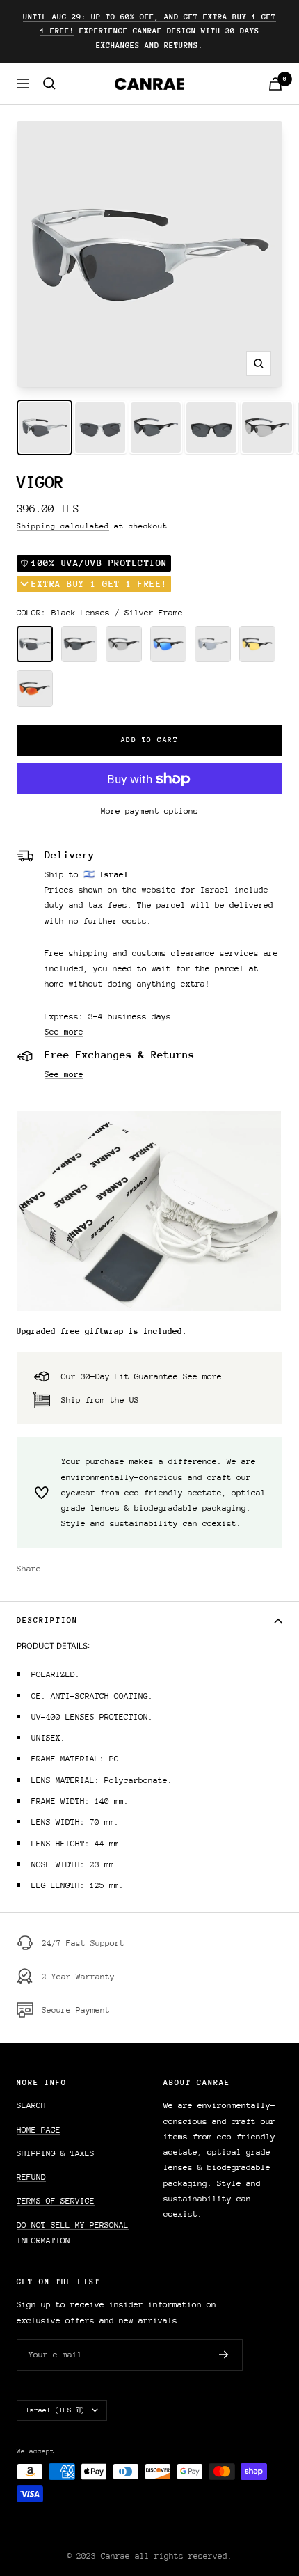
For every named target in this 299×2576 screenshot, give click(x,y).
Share (29, 1569)
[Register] (224, 2355)
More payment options (149, 811)
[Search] (49, 84)
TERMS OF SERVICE (56, 2201)
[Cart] (275, 84)
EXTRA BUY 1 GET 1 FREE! (99, 584)
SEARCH (31, 2105)
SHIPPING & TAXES (56, 2153)
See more (64, 1032)
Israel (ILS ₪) (55, 2410)
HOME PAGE (39, 2130)
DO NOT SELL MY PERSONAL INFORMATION (73, 2233)
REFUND (31, 2177)
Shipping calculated (63, 526)
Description (47, 1620)
